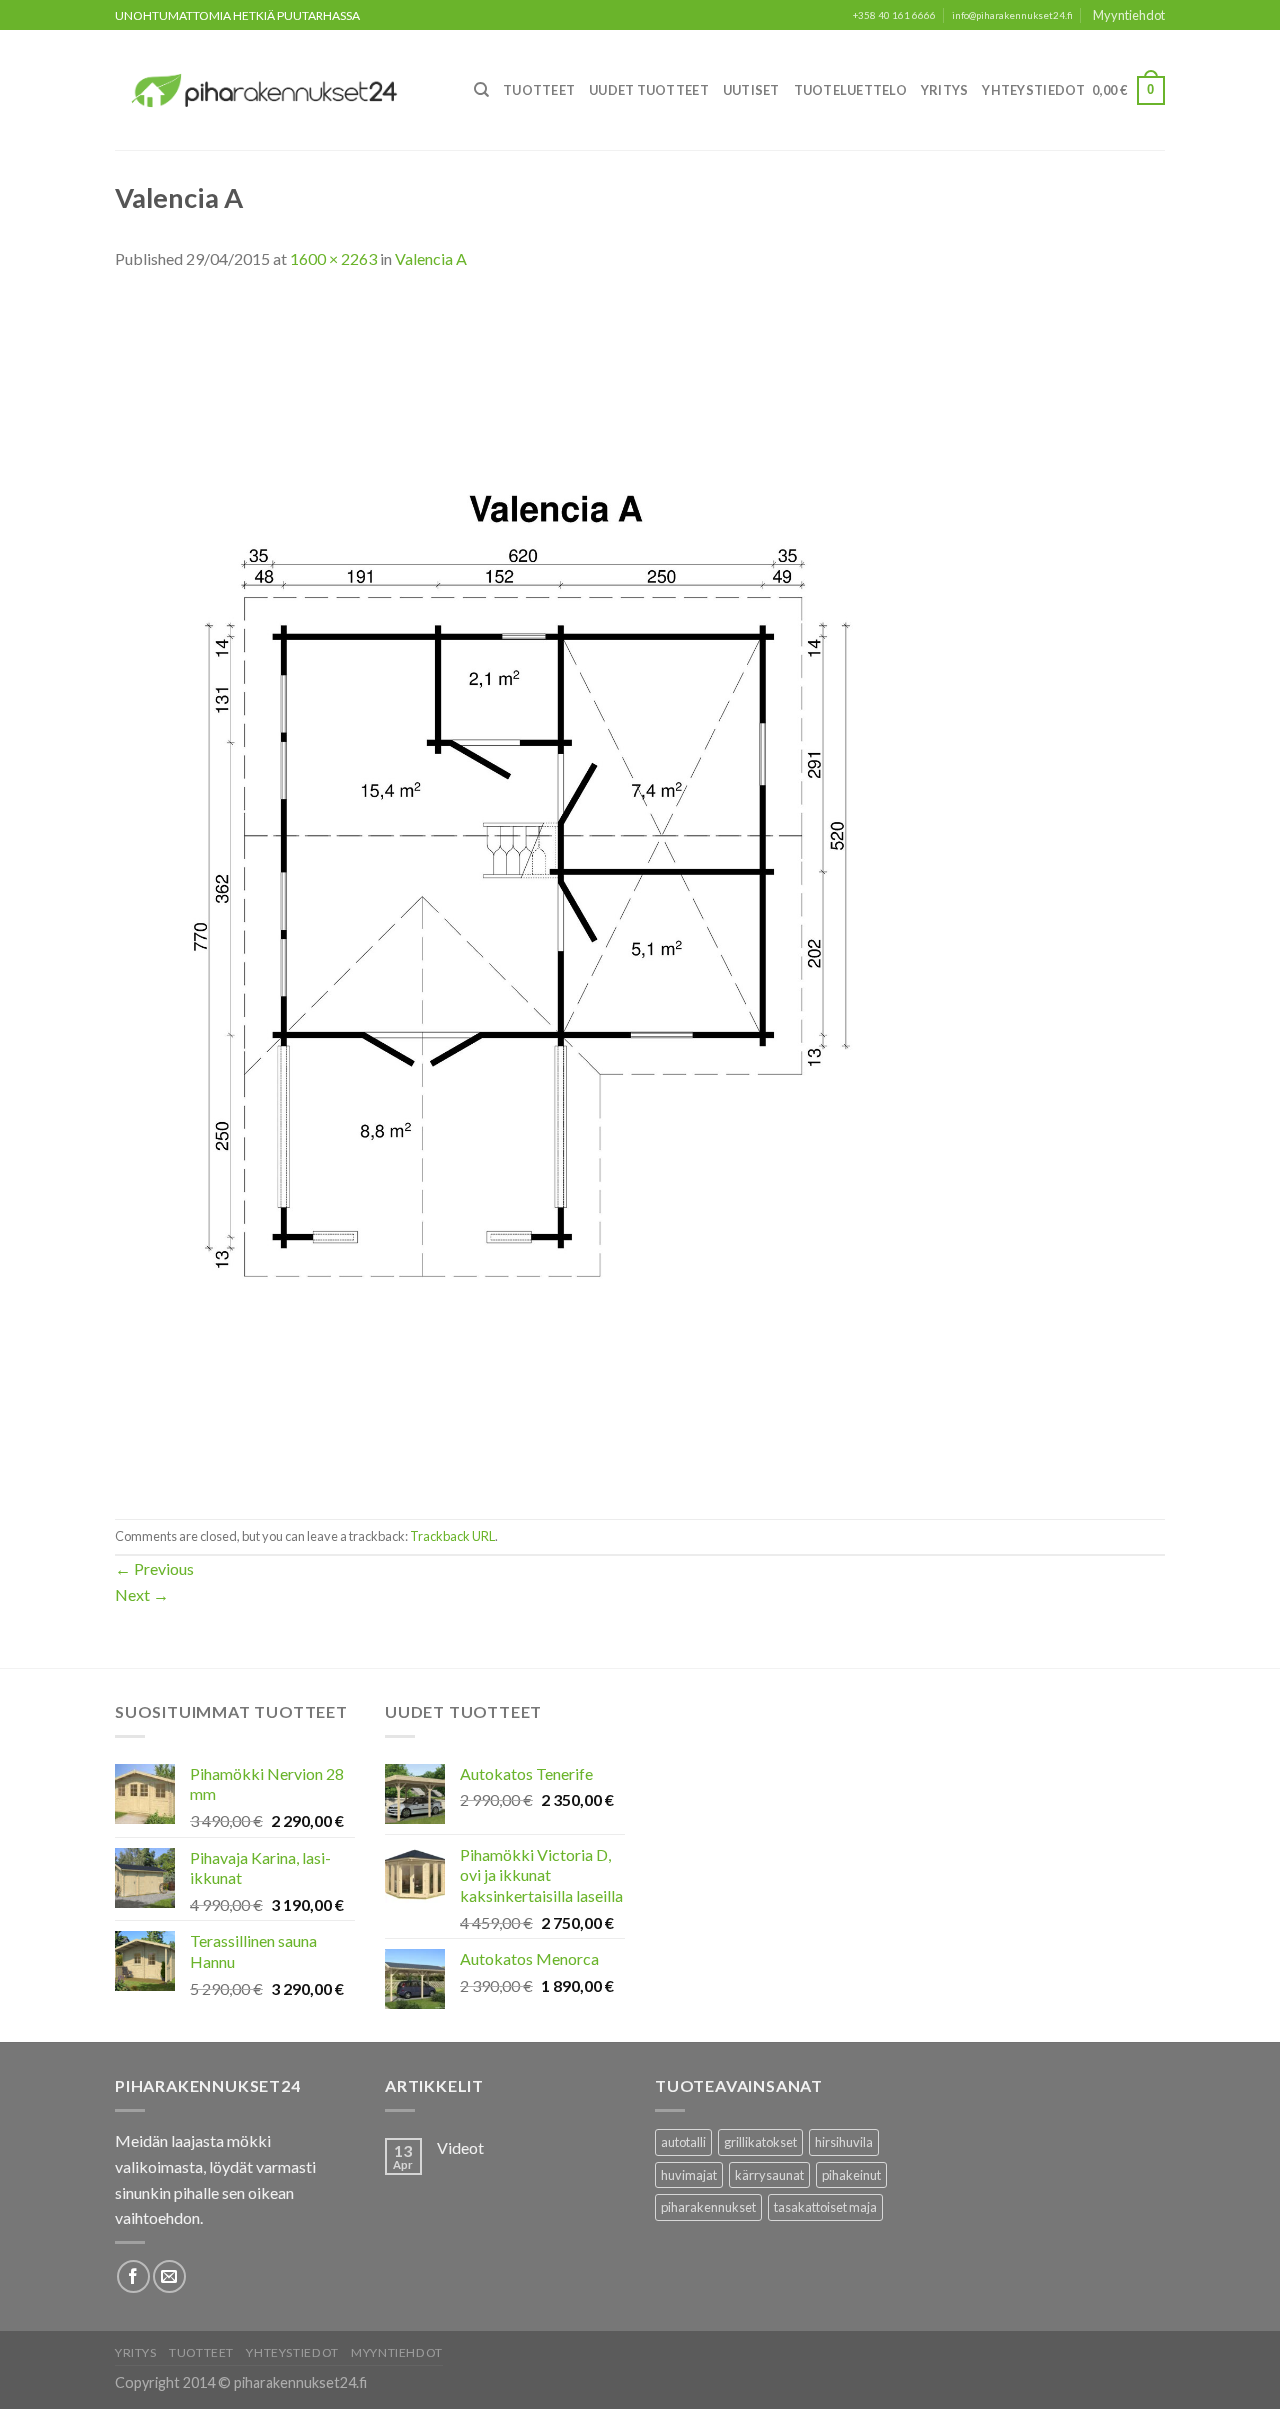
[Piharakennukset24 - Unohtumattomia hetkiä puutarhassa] (276, 90)
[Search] (481, 90)
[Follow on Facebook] (133, 2276)
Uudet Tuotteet (649, 90)
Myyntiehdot (1129, 15)
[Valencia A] (539, 892)
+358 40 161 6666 (894, 15)
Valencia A (431, 258)
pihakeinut (851, 2175)
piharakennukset (708, 2207)
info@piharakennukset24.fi (1012, 15)
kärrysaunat (769, 2175)
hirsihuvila (844, 2142)
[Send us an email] (169, 2276)
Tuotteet (539, 90)
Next (142, 1594)
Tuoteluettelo (850, 90)
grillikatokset (760, 2142)
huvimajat (689, 2175)
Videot (460, 2147)
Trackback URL (452, 1536)
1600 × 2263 (333, 258)
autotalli (683, 2142)
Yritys (945, 90)
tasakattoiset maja (825, 2207)
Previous (154, 1568)
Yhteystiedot (1033, 90)
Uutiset (751, 90)
